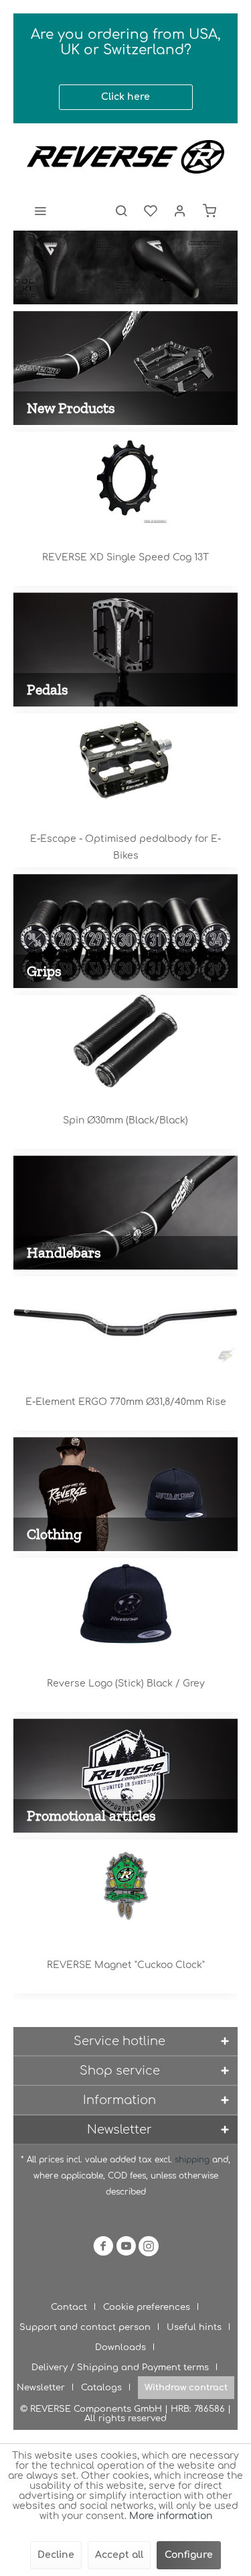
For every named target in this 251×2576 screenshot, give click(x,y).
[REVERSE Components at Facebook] (103, 2249)
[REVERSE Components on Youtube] (126, 2249)
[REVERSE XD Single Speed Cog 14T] (125, 478)
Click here (125, 97)
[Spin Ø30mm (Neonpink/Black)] (125, 1041)
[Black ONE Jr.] (125, 759)
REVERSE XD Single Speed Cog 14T (126, 557)
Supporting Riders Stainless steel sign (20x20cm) (125, 1973)
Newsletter (41, 2388)
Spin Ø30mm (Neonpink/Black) (126, 1120)
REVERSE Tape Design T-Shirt (126, 1683)
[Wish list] (151, 210)
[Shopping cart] (210, 210)
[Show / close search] (121, 210)
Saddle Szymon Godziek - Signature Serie (125, 267)
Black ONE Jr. (126, 839)
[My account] (180, 210)
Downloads (120, 2347)
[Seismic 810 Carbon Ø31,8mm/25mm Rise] (125, 1323)
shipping (193, 2160)
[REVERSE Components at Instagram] (149, 2249)
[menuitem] (40, 210)
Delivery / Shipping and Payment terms (120, 2368)
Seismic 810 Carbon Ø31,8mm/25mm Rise (125, 1402)
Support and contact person (85, 2327)
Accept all (119, 2555)
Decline (56, 2555)
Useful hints (194, 2327)
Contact (69, 2307)
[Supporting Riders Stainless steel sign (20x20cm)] (125, 1886)
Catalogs (101, 2388)
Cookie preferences (147, 2307)
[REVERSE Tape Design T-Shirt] (125, 1604)
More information (171, 2516)
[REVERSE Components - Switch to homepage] (125, 157)
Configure (189, 2555)
